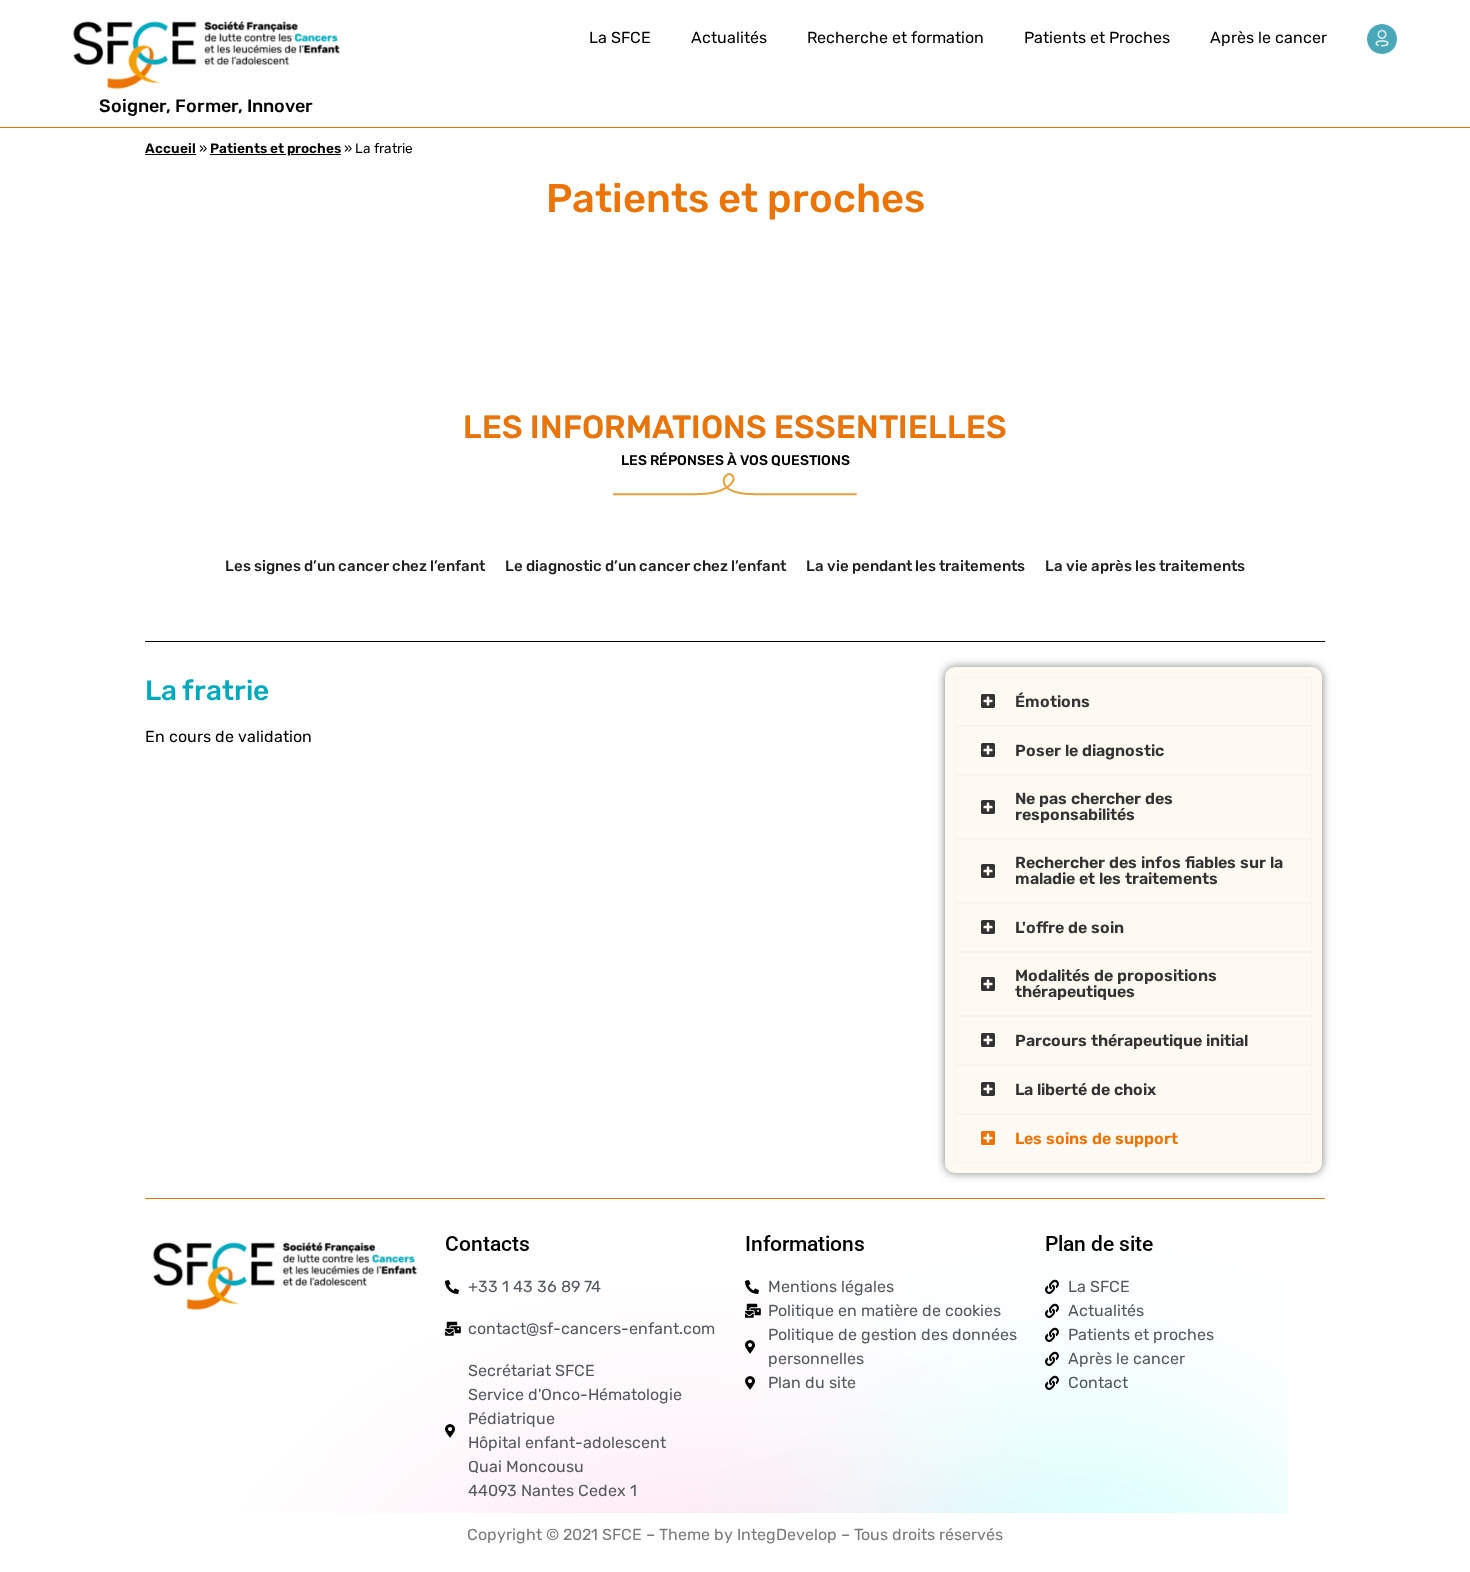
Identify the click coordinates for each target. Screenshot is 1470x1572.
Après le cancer (1268, 37)
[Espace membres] (1382, 39)
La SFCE (620, 37)
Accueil (170, 148)
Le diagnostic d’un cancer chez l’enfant (645, 566)
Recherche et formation (895, 37)
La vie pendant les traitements (915, 566)
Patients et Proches (1097, 37)
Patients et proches (275, 148)
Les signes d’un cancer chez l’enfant (355, 566)
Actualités (729, 37)
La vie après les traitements (1145, 566)
